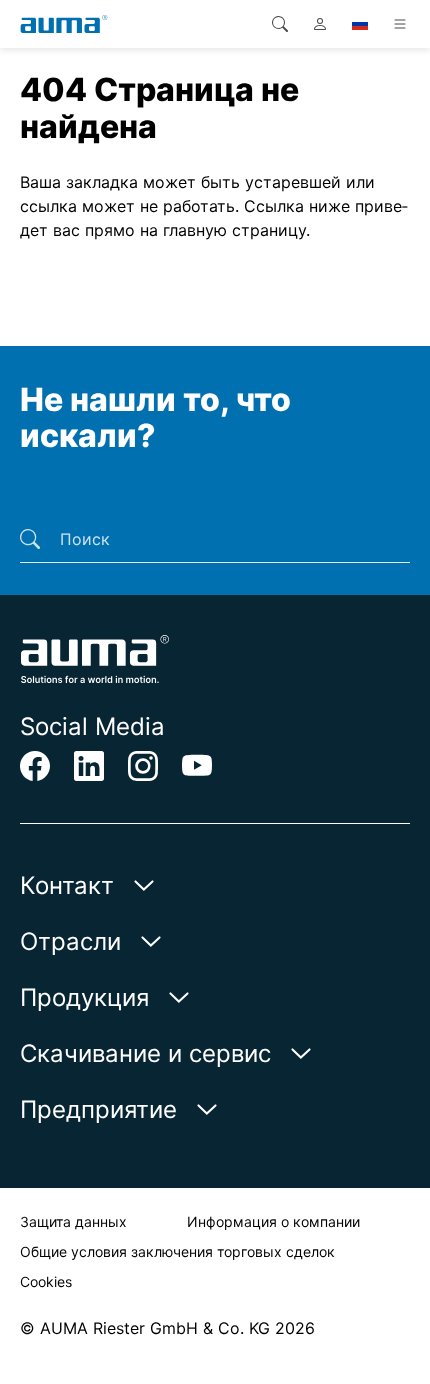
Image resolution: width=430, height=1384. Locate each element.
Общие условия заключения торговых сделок (177, 1251)
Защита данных (73, 1221)
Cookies (46, 1281)
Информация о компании (273, 1221)
